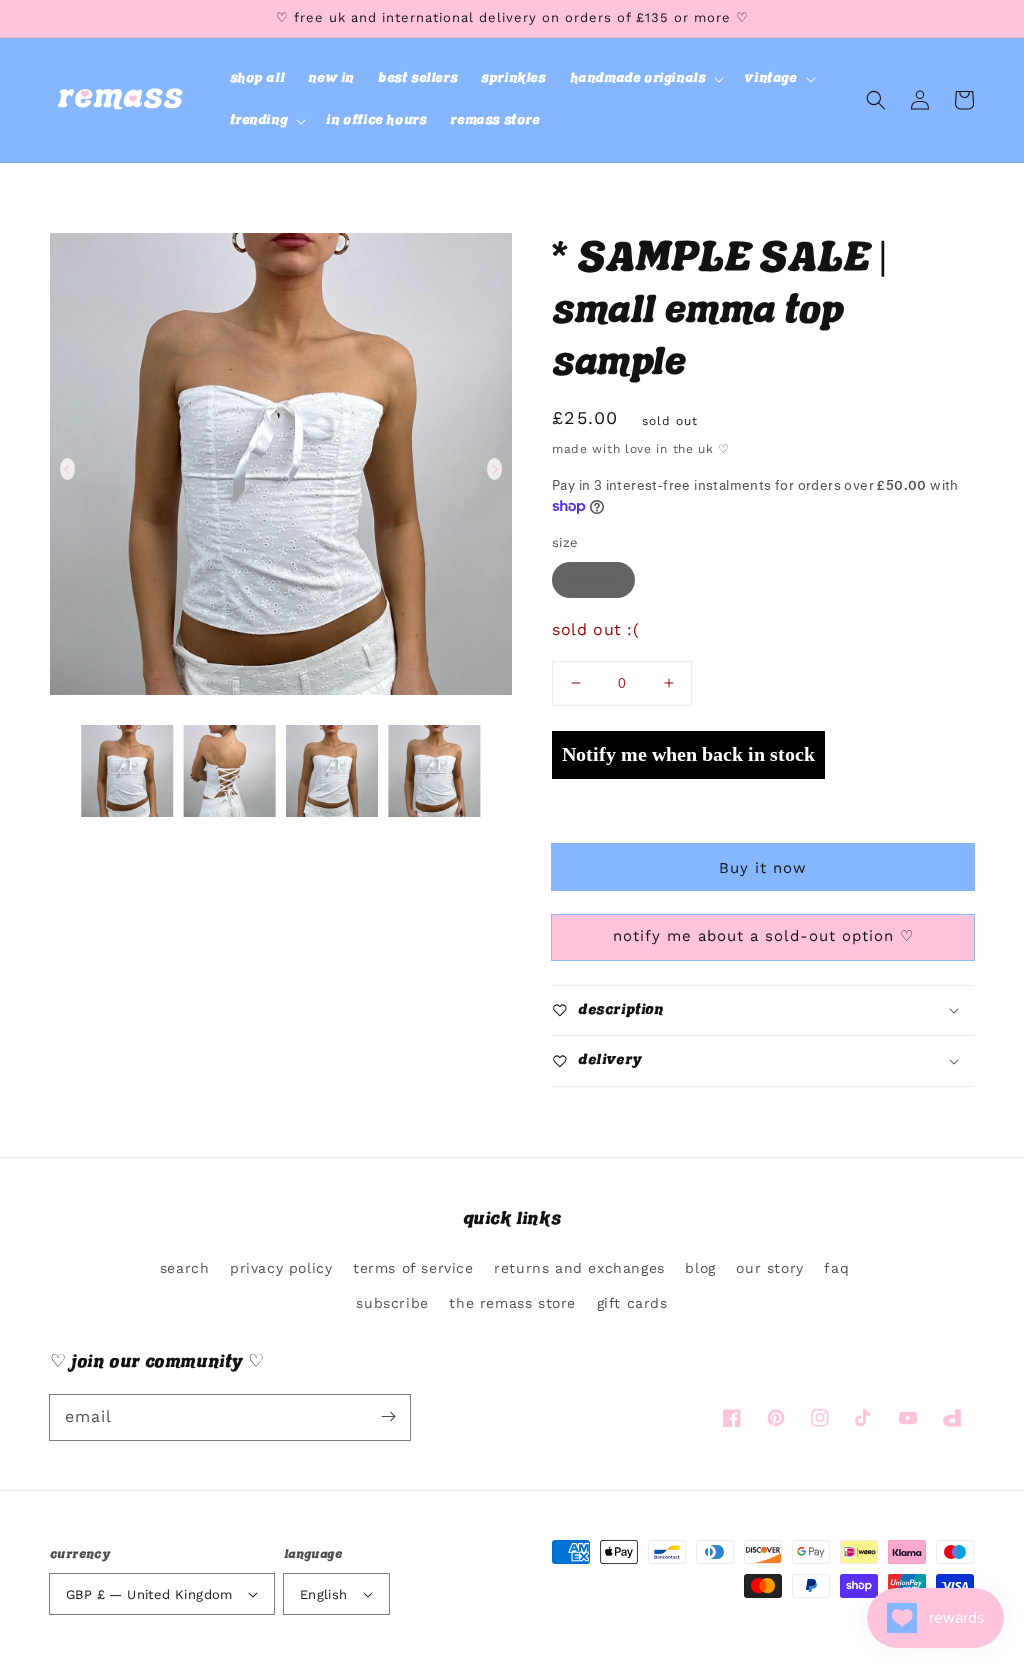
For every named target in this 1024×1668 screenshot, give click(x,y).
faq (836, 1268)
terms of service (413, 1268)
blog (700, 1268)
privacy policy (281, 1268)
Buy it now (763, 868)
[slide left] (67, 469)
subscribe (392, 1303)
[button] (645, 79)
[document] (281, 469)
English (324, 1594)
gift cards (632, 1303)
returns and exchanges (579, 1268)
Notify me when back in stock (688, 754)
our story (769, 1268)
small (593, 580)
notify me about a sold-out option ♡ (763, 936)
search (185, 1268)
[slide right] (494, 469)
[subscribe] (388, 1417)
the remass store (512, 1303)
